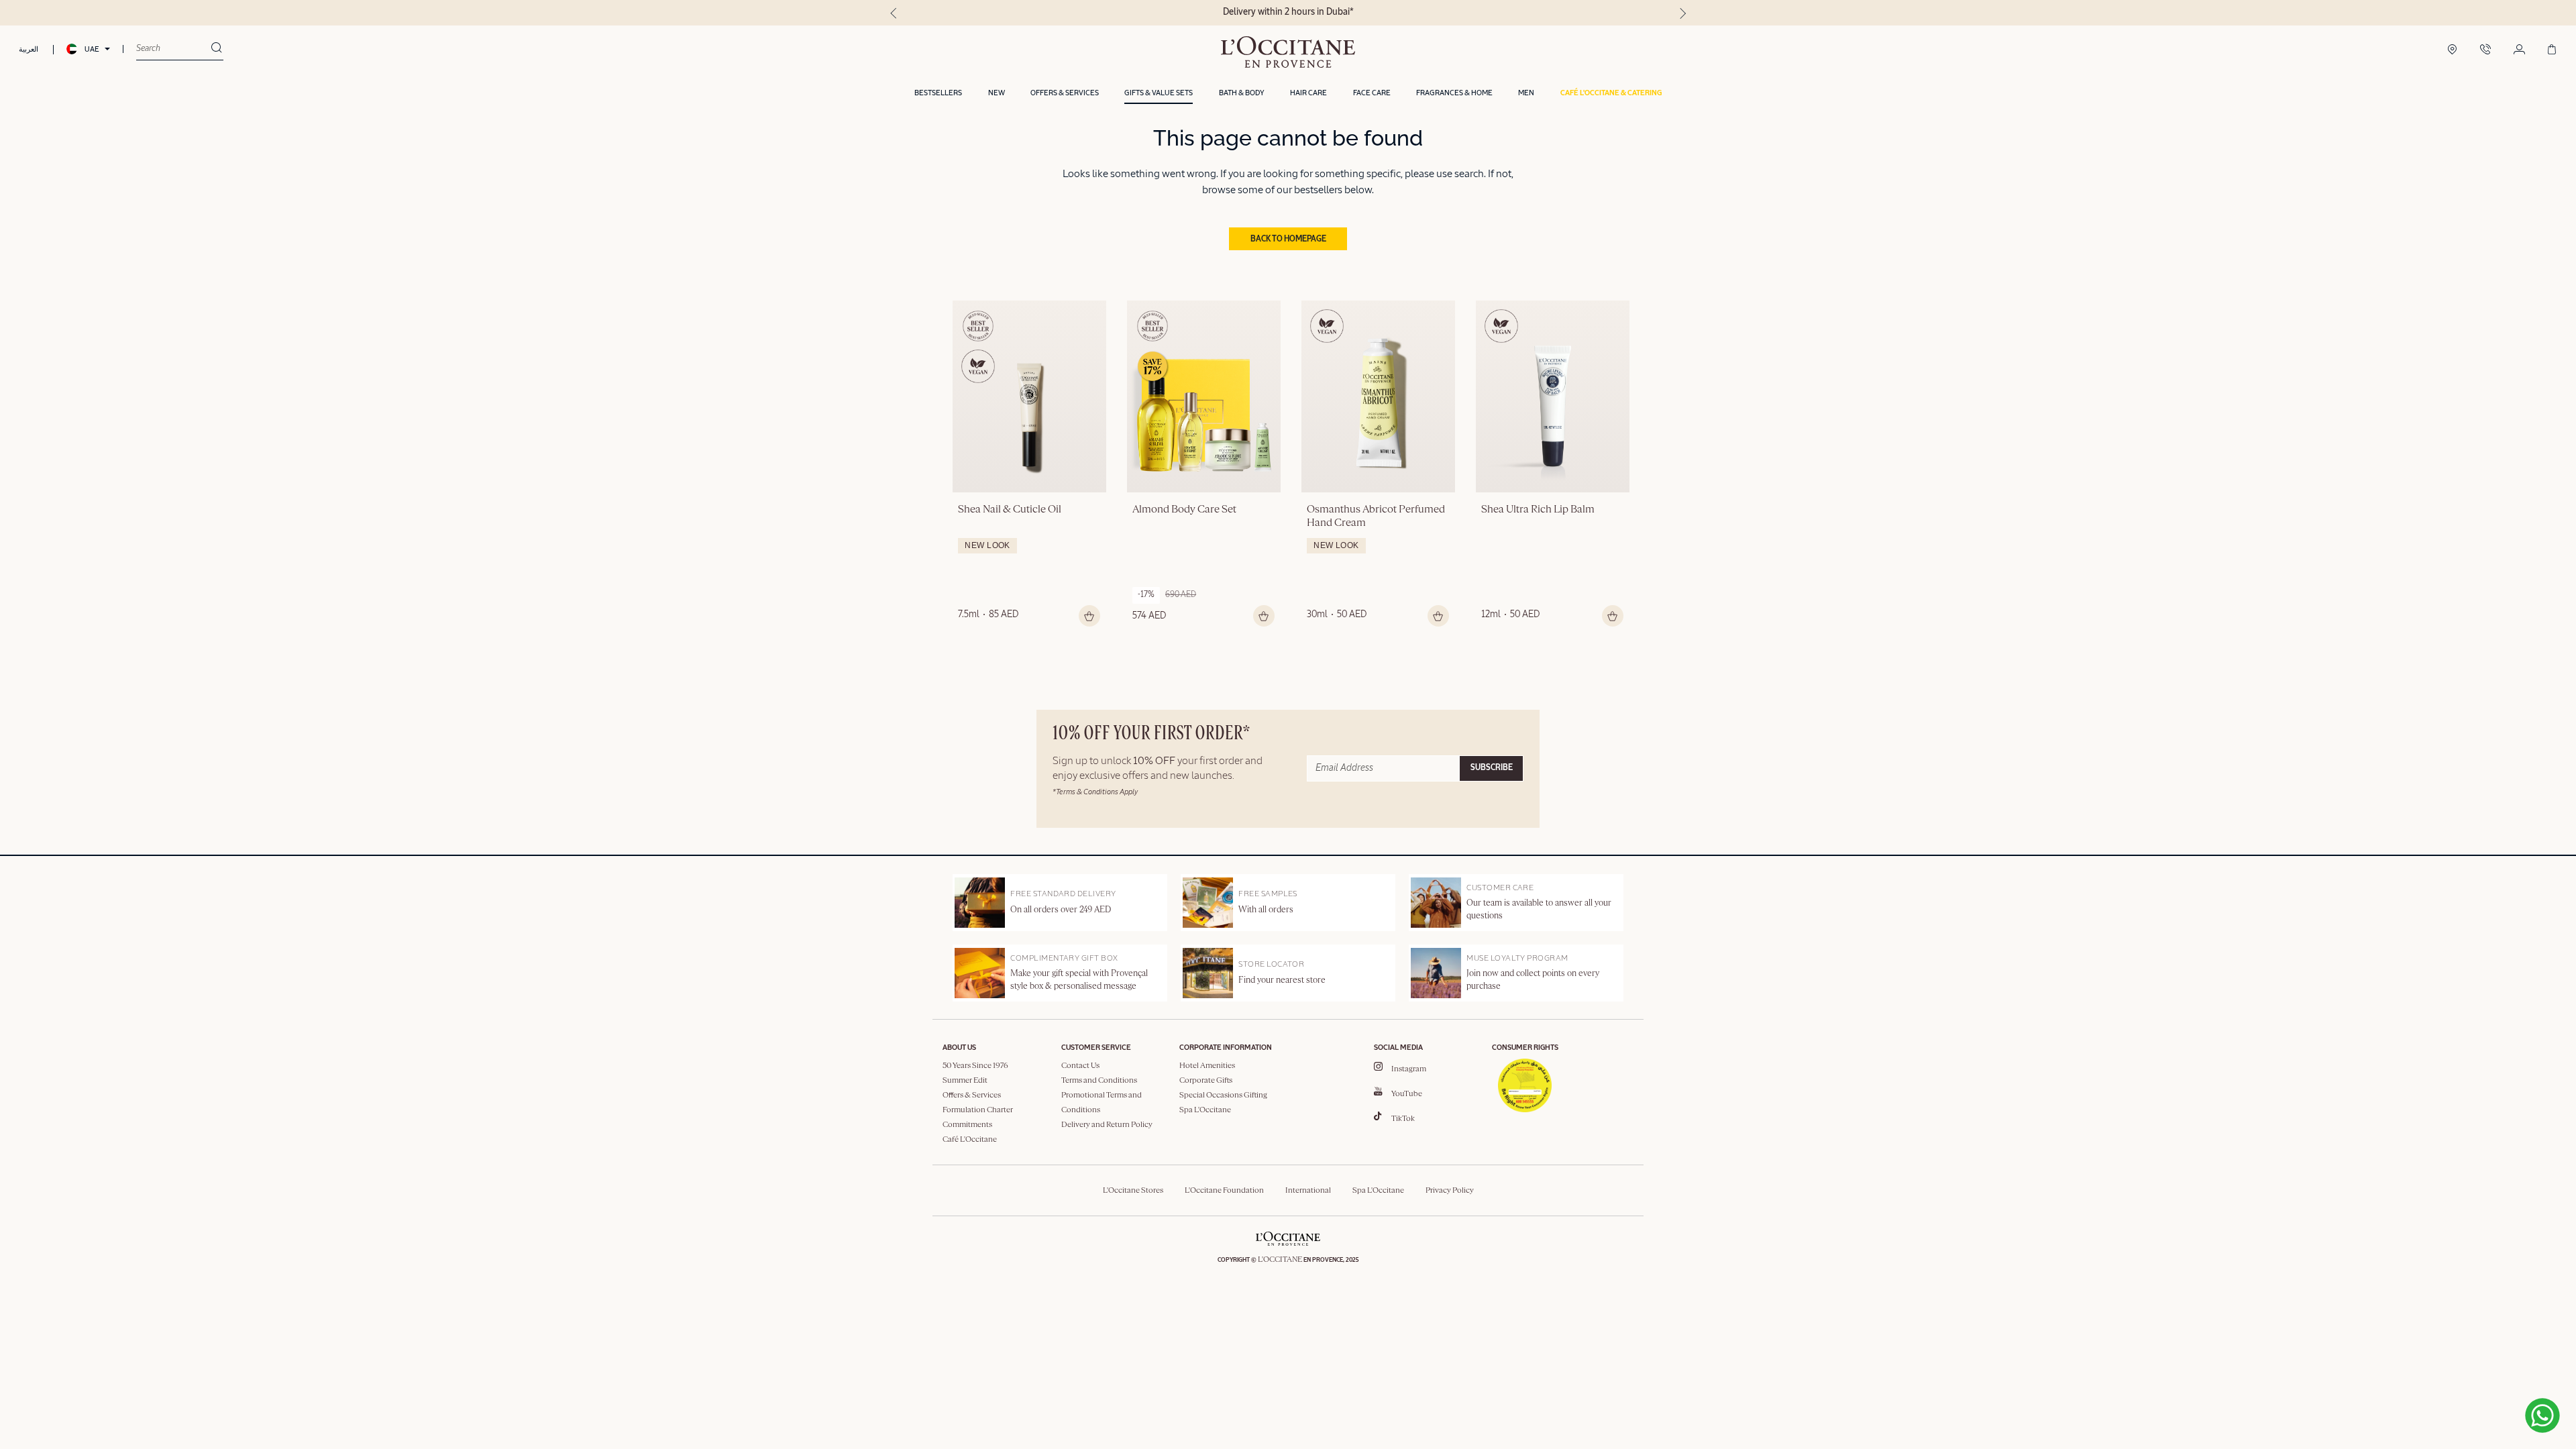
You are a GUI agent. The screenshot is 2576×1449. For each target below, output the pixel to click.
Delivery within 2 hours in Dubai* (1288, 12)
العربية (29, 49)
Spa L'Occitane (1205, 1110)
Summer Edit (965, 1081)
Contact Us (1080, 1066)
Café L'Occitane (970, 1140)
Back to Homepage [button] (1288, 239)
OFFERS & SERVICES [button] (1065, 93)
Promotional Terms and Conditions (1102, 1103)
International (1308, 1191)
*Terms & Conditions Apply (1095, 792)
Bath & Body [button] (1242, 93)
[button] (1611, 94)
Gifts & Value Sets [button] (1159, 93)
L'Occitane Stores (1133, 1191)
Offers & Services (972, 1095)
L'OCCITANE (1280, 1260)
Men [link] (1526, 93)
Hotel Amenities (1207, 1066)
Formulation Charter (978, 1110)
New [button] (997, 93)
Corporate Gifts (1206, 1081)
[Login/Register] (2519, 50)
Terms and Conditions (1099, 1081)
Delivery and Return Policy (1107, 1125)
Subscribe (1492, 768)
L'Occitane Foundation (1224, 1191)
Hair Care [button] (1308, 93)
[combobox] (173, 49)
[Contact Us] (2485, 50)
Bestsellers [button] (938, 93)
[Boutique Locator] (2452, 50)
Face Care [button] (1372, 93)
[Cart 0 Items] (2552, 50)
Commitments (967, 1125)
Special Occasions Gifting (1223, 1095)
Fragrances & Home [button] (1454, 93)
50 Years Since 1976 (975, 1066)
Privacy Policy (1450, 1191)
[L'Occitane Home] (1288, 52)
